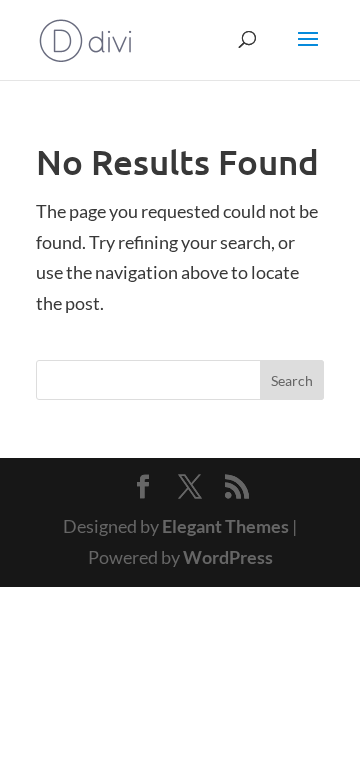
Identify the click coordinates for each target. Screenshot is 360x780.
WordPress (228, 557)
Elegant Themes (225, 526)
